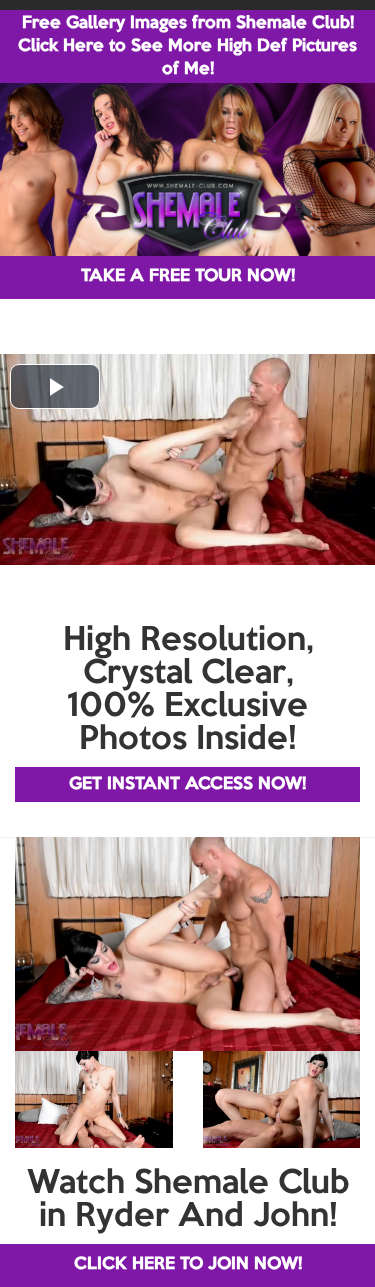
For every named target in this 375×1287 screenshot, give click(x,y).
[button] (55, 386)
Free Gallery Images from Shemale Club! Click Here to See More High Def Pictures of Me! (187, 46)
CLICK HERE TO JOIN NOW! (188, 1264)
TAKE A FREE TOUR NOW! (188, 276)
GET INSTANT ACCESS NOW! (187, 784)
